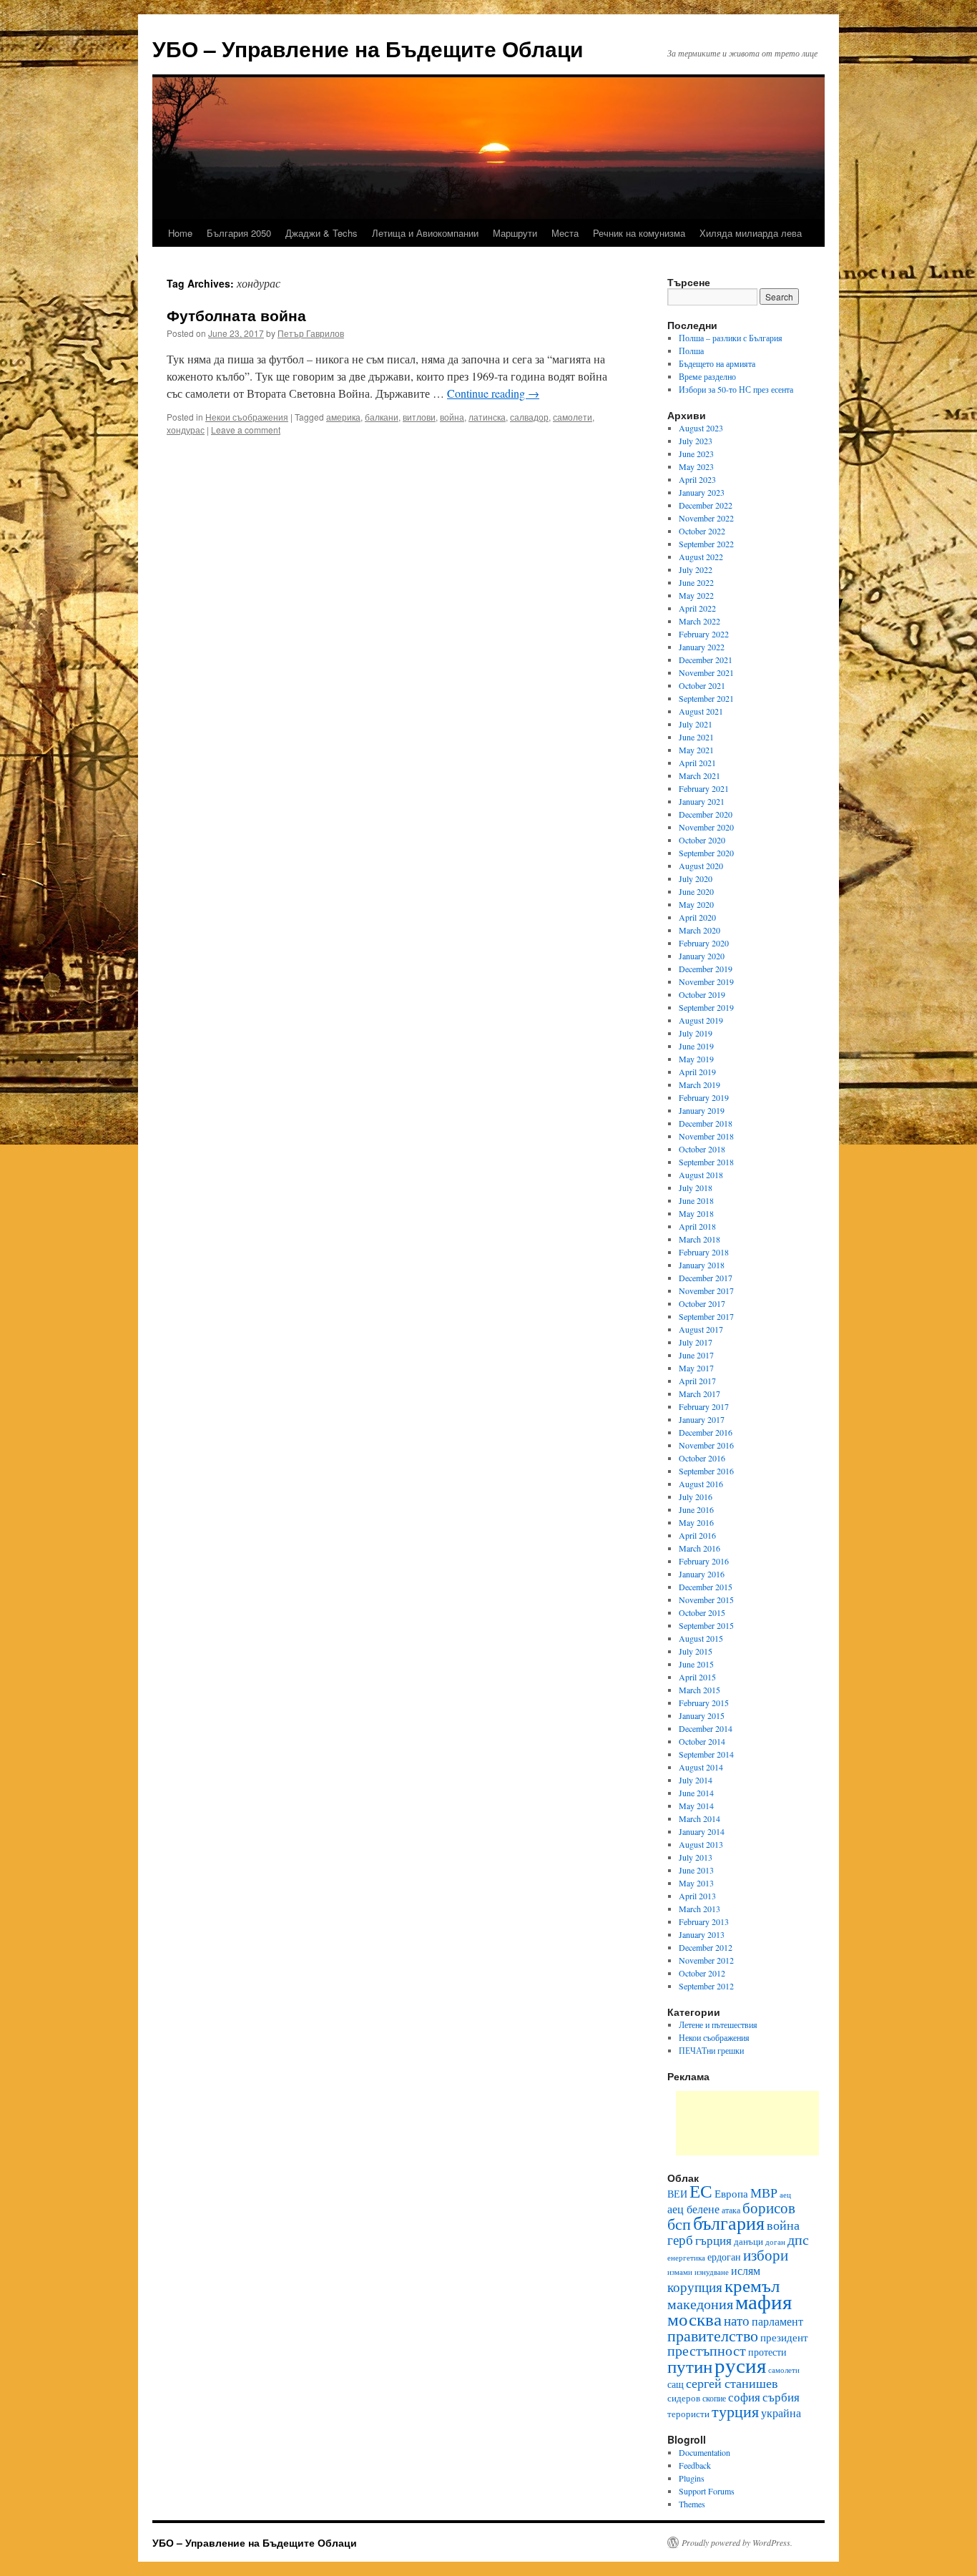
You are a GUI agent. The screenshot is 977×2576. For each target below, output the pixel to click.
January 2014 (702, 1831)
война (452, 417)
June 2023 (696, 454)
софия (744, 2397)
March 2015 (699, 1690)
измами (680, 2272)
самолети (573, 417)
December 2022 (706, 505)
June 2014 (696, 1793)
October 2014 (702, 1741)
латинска (487, 417)
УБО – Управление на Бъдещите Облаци (368, 48)
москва (694, 2318)
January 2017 (702, 1419)
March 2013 (699, 1909)
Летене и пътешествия (718, 2024)
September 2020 (706, 853)
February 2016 (704, 1561)
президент (784, 2337)
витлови (419, 417)
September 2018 (706, 1162)
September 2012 (706, 1986)
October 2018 (702, 1149)
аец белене (693, 2209)
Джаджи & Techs (321, 233)
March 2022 (699, 621)
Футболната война (236, 315)
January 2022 (702, 647)
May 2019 (696, 1059)
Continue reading (493, 393)
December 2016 (706, 1432)
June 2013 (696, 1870)
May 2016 (696, 1522)
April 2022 (697, 608)
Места (565, 233)
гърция (713, 2240)
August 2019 (701, 1020)
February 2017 (704, 1406)
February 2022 (704, 634)
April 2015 (697, 1677)
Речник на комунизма (639, 233)
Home (180, 233)
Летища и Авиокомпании (425, 233)
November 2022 (706, 518)
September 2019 (706, 1007)
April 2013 (697, 1896)
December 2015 (706, 1587)
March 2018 (699, 1239)
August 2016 (701, 1484)
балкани (382, 417)
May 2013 (696, 1883)
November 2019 (706, 981)
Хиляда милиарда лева (751, 233)
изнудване (712, 2272)
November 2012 (706, 1960)
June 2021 (696, 737)
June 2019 (696, 1046)
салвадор (529, 417)
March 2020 (699, 930)
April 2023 (697, 479)
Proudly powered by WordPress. (737, 2542)
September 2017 (706, 1316)
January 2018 (702, 1265)
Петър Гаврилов (311, 333)
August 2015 (701, 1638)
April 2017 (697, 1381)
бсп (679, 2224)
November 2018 (706, 1136)
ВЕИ (677, 2194)
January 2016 (702, 1574)
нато (737, 2320)
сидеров (684, 2398)
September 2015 (706, 1625)
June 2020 (696, 891)
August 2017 (701, 1329)
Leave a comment (246, 430)
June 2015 (696, 1664)
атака (731, 2210)
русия (740, 2365)
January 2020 (702, 956)
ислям (746, 2270)
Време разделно (707, 376)
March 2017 (699, 1394)
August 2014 (701, 1767)
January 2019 (702, 1110)
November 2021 (706, 672)
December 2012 (706, 1947)
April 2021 (697, 763)
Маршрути (515, 233)
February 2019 (704, 1097)
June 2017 (696, 1355)
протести (767, 2352)
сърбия (781, 2397)
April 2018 (697, 1226)
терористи (688, 2414)
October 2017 (702, 1303)
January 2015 (702, 1715)
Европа (731, 2193)
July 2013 (696, 1857)
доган (775, 2242)
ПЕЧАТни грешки (711, 2050)
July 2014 (696, 1780)
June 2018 (696, 1200)
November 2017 (706, 1291)
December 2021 (706, 660)
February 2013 (704, 1921)
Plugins (692, 2478)
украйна (781, 2413)
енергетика (686, 2258)
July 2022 (696, 569)
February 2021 (704, 788)
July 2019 (696, 1033)
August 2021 (701, 711)
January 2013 (702, 1934)
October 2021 (702, 685)
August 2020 (701, 866)
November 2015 (706, 1600)
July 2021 (696, 724)
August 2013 (701, 1844)
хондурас (186, 430)
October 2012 (702, 1973)
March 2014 (699, 1818)
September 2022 (706, 544)
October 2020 (702, 840)
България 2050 (239, 233)
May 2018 (696, 1213)
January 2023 (702, 492)
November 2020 (706, 827)
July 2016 (696, 1497)
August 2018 (701, 1175)
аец (785, 2195)
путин (690, 2366)
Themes (692, 2504)
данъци (748, 2241)
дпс (798, 2239)
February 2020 (704, 943)
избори (766, 2255)
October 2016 (702, 1458)
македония (700, 2304)
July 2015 (696, 1651)
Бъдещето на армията (717, 363)
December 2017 (706, 1278)
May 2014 (696, 1806)
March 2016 (699, 1548)
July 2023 (696, 441)
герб (680, 2239)
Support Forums (707, 2491)
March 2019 (699, 1084)
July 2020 (696, 878)
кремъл (752, 2285)
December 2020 (706, 814)
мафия (764, 2301)
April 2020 (697, 917)
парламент (777, 2321)
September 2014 (706, 1754)
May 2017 (696, 1368)
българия (729, 2223)
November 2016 (706, 1445)
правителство (713, 2335)
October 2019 (702, 994)
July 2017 (696, 1342)
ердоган (724, 2257)
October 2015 (702, 1612)
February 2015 (704, 1703)
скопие (714, 2398)
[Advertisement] (747, 2123)
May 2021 (696, 750)
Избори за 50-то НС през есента (736, 389)
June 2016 (696, 1509)
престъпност (707, 2350)
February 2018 (704, 1252)
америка (343, 417)
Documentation (704, 2452)
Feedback (695, 2465)
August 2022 (701, 557)
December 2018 (706, 1123)
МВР (764, 2193)
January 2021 (702, 801)
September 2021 (706, 698)
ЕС (701, 2190)
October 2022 (702, 531)
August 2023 (701, 428)
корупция (695, 2287)
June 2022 (696, 582)
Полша (691, 351)
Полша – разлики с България (731, 338)
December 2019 (706, 969)
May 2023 (696, 466)
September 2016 (706, 1471)
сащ (676, 2384)
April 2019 (697, 1072)
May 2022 (696, 595)
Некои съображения (247, 417)
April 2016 (697, 1535)
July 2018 (696, 1187)
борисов (769, 2208)
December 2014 (706, 1728)
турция (735, 2411)
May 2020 (696, 904)
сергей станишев (732, 2383)
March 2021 (699, 775)
